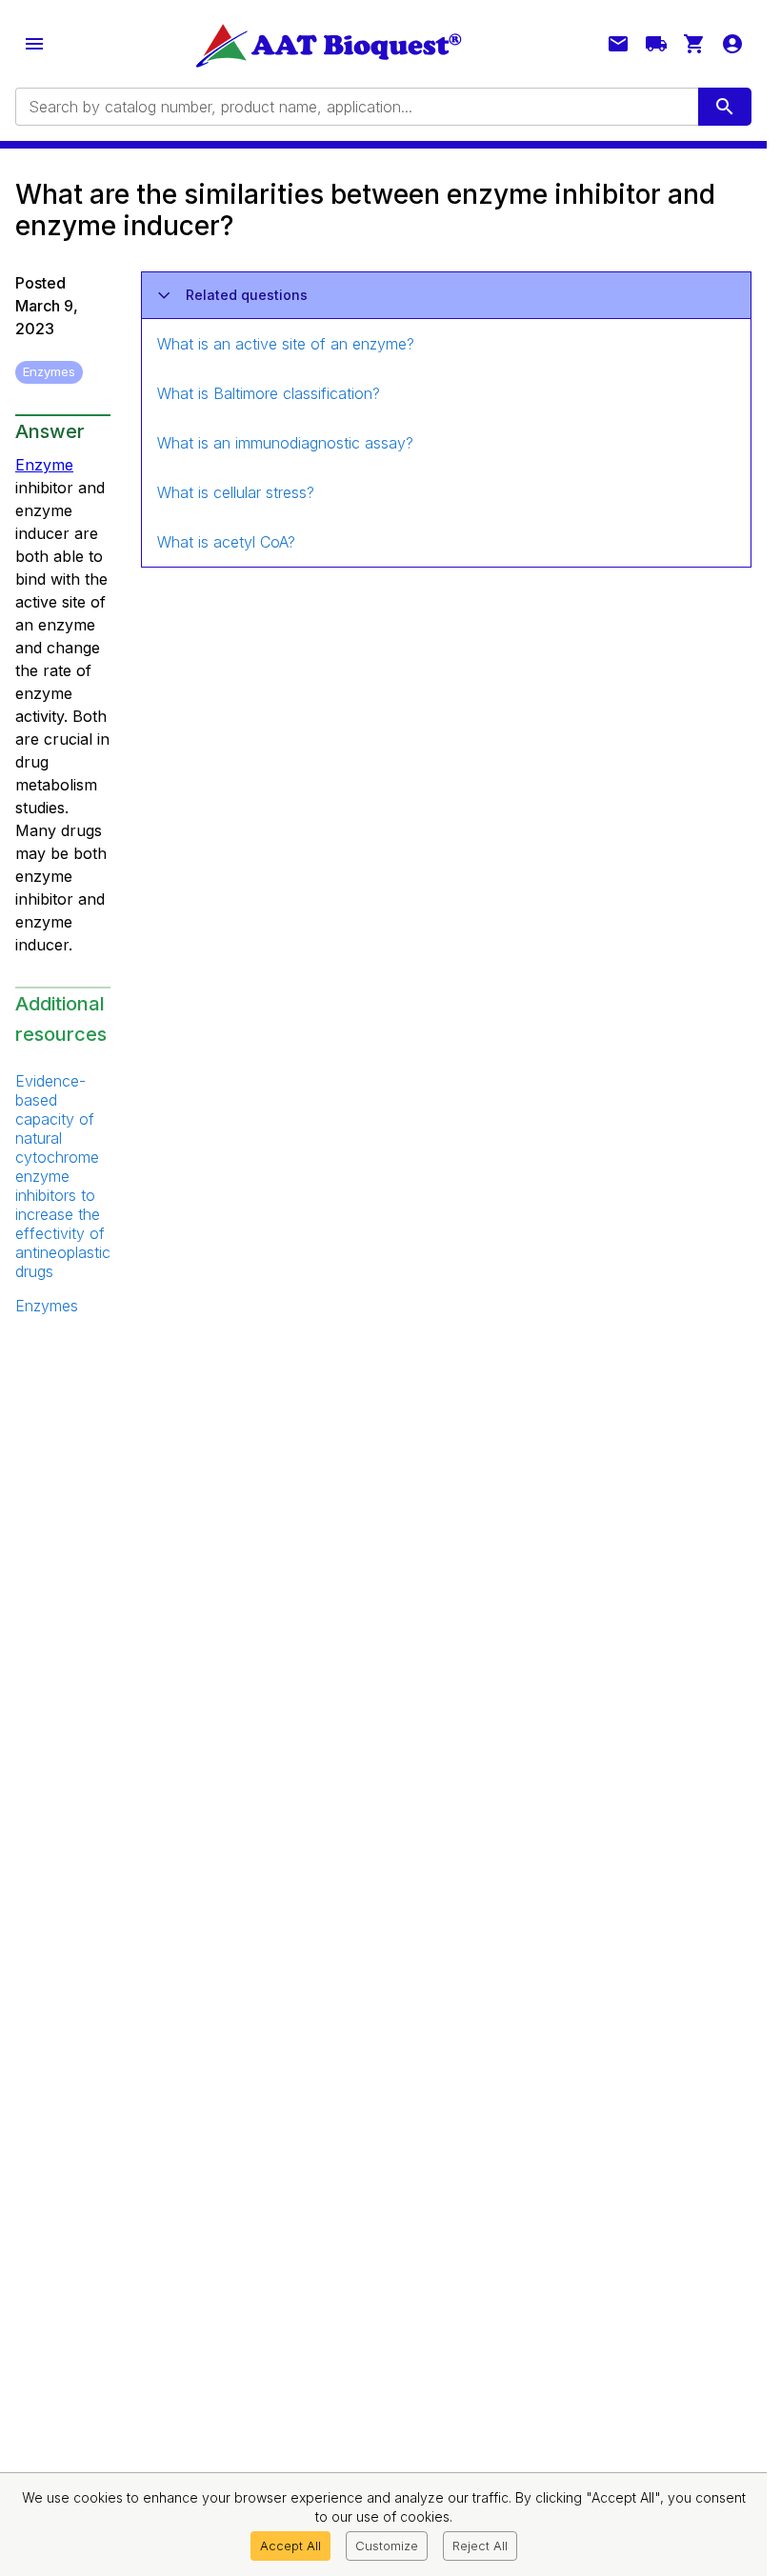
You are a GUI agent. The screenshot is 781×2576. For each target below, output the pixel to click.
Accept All (290, 2546)
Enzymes (47, 1306)
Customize (387, 2546)
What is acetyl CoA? (226, 542)
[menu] (34, 44)
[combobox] (355, 107)
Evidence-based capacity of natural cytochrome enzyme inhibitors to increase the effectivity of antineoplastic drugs (63, 1176)
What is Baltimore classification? (269, 393)
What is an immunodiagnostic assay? (285, 443)
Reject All (480, 2546)
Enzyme (44, 465)
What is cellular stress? (236, 492)
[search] (725, 107)
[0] (694, 44)
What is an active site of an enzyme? (286, 344)
